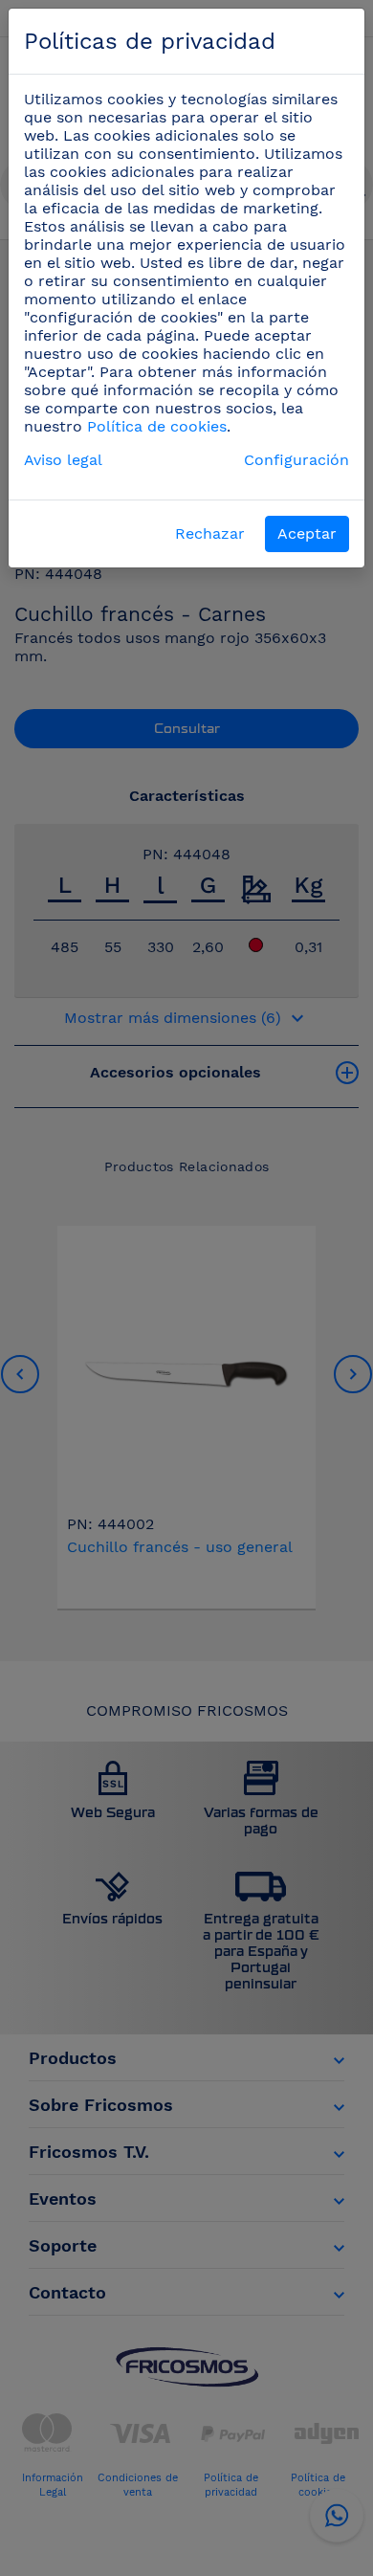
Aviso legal (63, 460)
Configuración (296, 460)
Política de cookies (157, 426)
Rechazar (210, 533)
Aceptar (307, 533)
